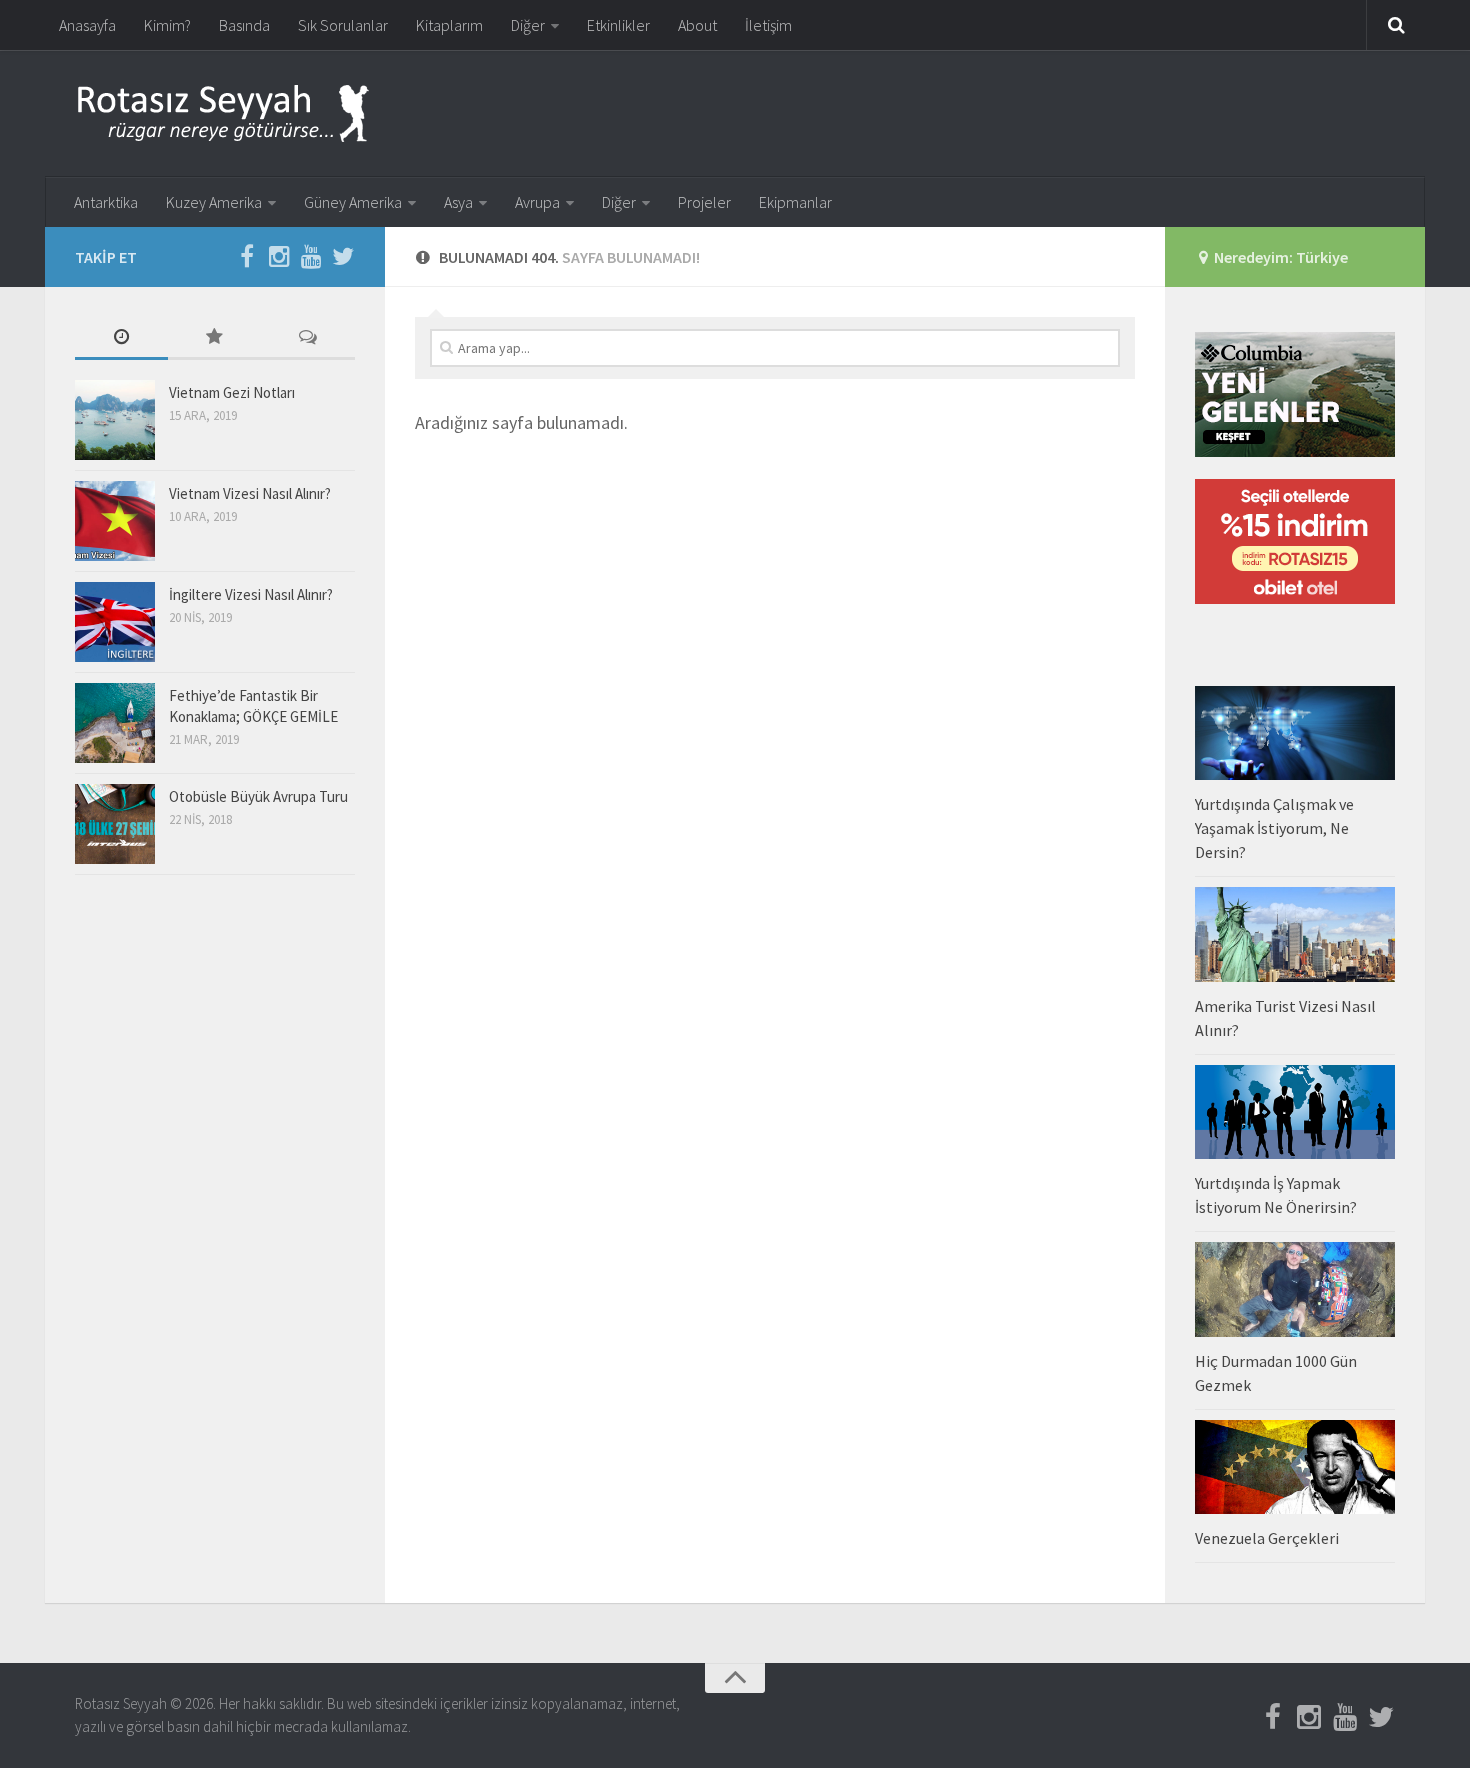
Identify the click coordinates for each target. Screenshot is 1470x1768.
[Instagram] (279, 256)
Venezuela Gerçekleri (1267, 1538)
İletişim (768, 25)
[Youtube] (311, 256)
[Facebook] (247, 256)
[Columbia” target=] (1295, 451)
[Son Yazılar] (121, 338)
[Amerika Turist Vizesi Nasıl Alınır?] (1295, 934)
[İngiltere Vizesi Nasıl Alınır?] (115, 622)
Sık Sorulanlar (343, 25)
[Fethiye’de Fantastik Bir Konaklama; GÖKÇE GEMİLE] (115, 723)
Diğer (528, 25)
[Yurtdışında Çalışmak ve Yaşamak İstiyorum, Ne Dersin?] (1295, 733)
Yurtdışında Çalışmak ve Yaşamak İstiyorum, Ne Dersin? (1274, 828)
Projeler (704, 202)
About (697, 25)
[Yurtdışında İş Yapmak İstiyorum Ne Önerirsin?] (1295, 1112)
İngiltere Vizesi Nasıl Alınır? (251, 594)
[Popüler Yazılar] (214, 338)
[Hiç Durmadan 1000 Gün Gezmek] (1295, 1289)
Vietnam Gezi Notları (232, 392)
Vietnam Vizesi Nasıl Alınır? (250, 493)
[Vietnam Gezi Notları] (115, 420)
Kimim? (167, 25)
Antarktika (106, 202)
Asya (458, 202)
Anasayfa (87, 25)
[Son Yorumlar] (308, 338)
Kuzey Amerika (214, 202)
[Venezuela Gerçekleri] (1295, 1467)
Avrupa (537, 202)
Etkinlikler (618, 25)
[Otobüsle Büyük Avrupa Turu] (115, 824)
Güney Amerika (353, 202)
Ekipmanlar (795, 202)
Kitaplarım (449, 25)
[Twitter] (343, 256)
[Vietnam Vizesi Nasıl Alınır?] (115, 521)
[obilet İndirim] (1295, 598)
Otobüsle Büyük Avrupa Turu (258, 796)
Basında (244, 25)
